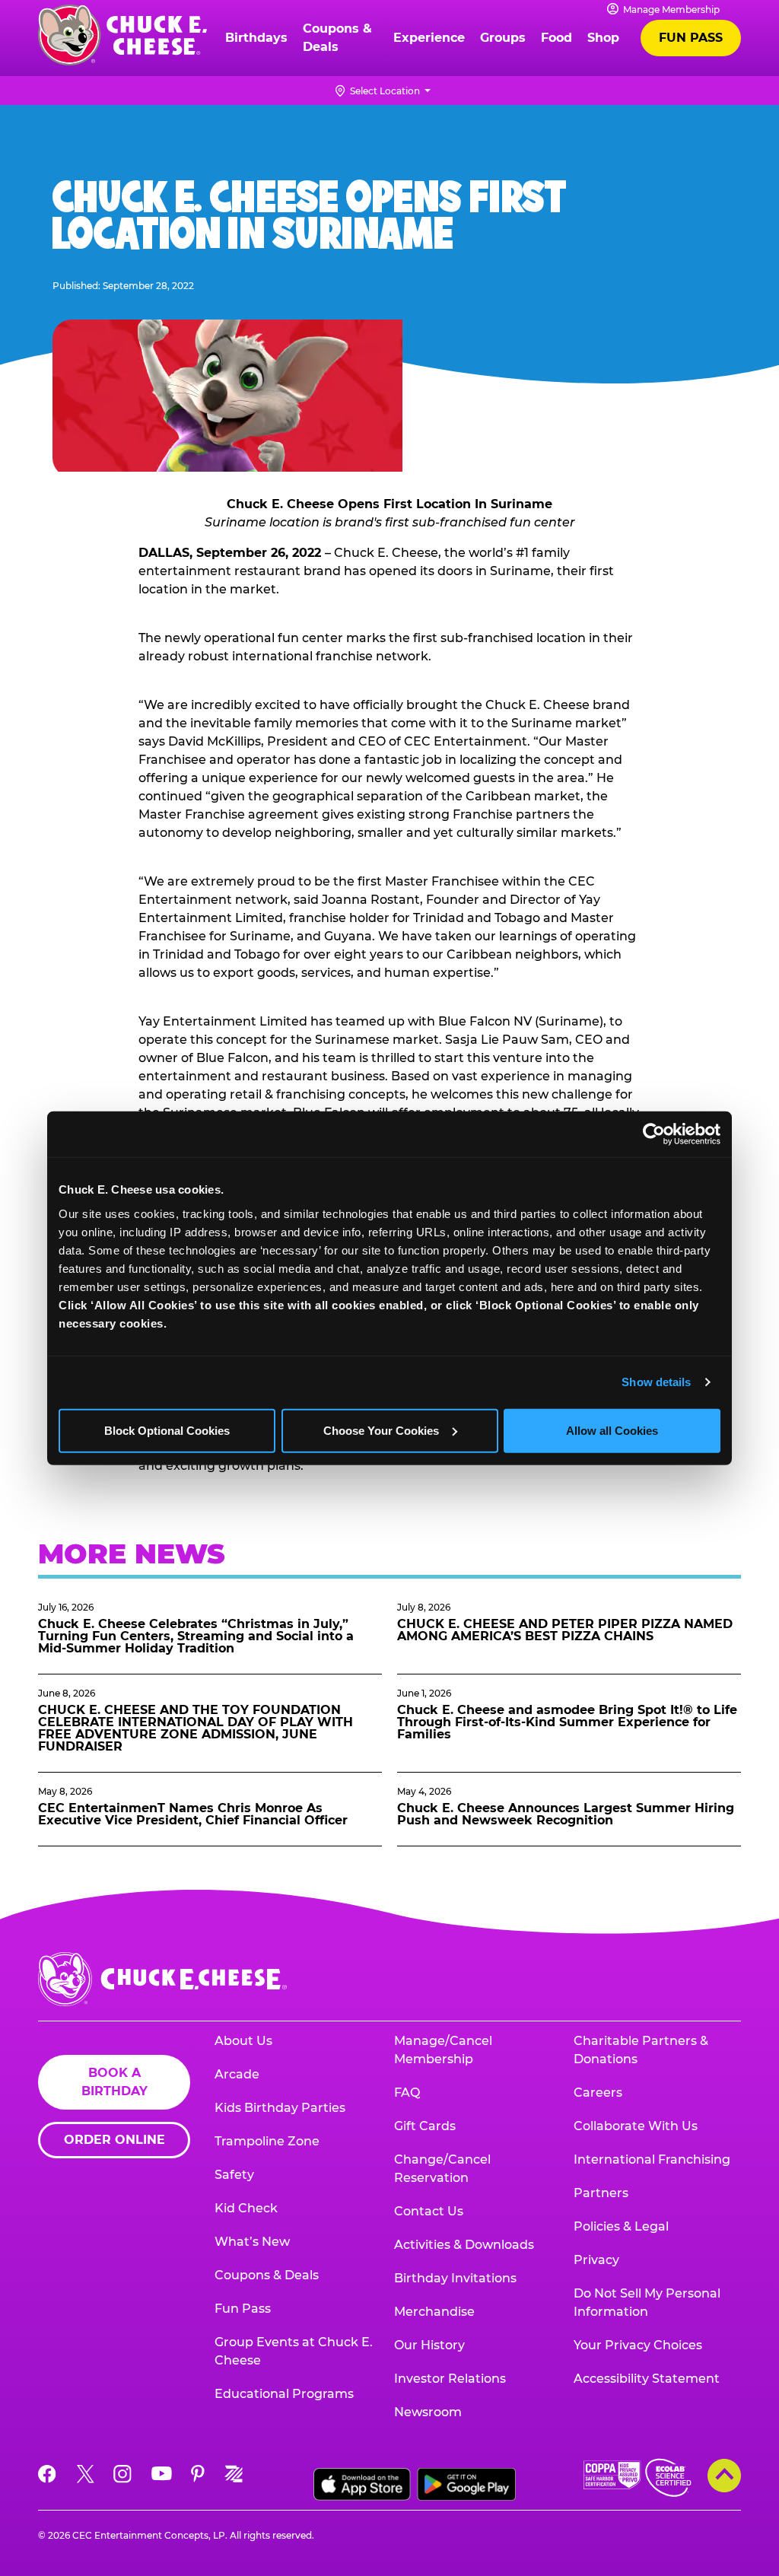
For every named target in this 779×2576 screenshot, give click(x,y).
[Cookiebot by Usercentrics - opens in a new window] (654, 1134)
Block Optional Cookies (167, 1430)
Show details (656, 1382)
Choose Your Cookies (381, 1430)
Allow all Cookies (612, 1430)
